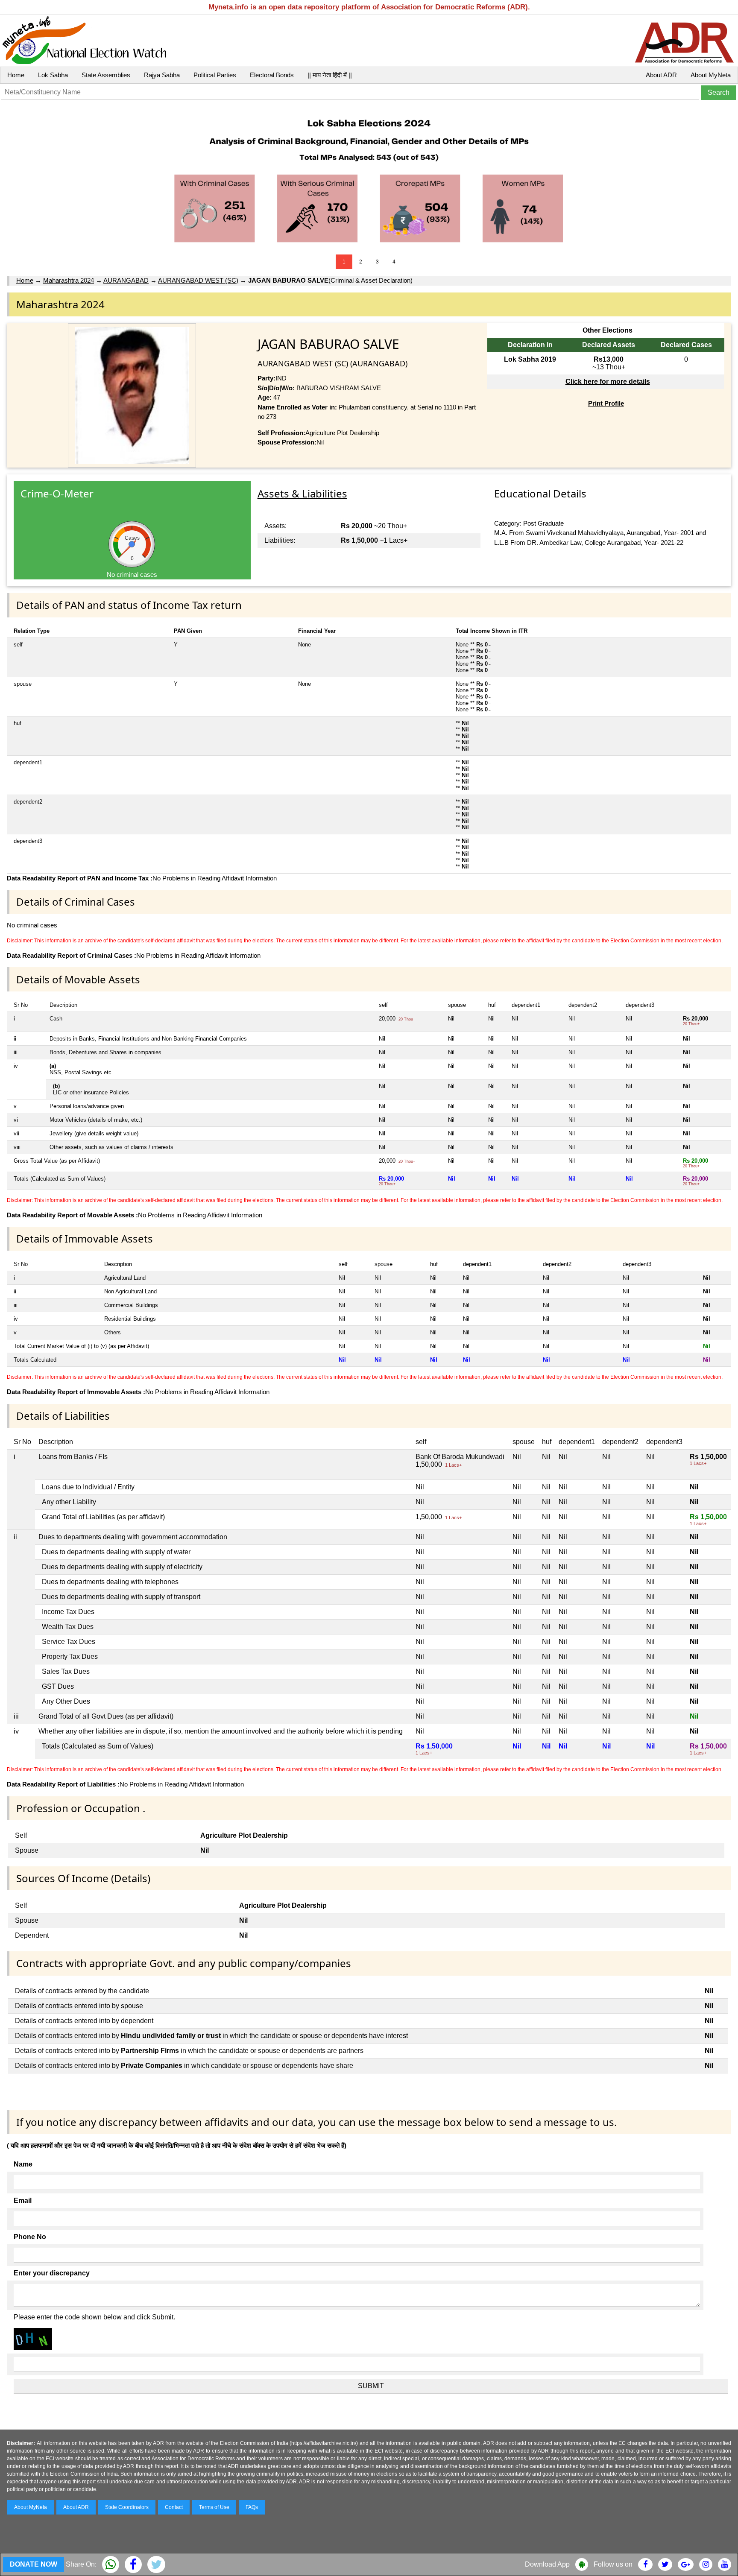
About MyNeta (711, 75)
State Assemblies (106, 75)
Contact (174, 2507)
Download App (547, 2564)
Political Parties (215, 75)
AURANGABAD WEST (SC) (198, 280)
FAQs (252, 2507)
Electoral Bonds (272, 75)
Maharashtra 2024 (69, 280)
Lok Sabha (53, 75)
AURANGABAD (126, 280)
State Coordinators (127, 2507)
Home (16, 75)
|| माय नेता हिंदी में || (330, 75)
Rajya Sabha (162, 75)
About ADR (661, 75)
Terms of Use (214, 2507)
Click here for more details (608, 382)
